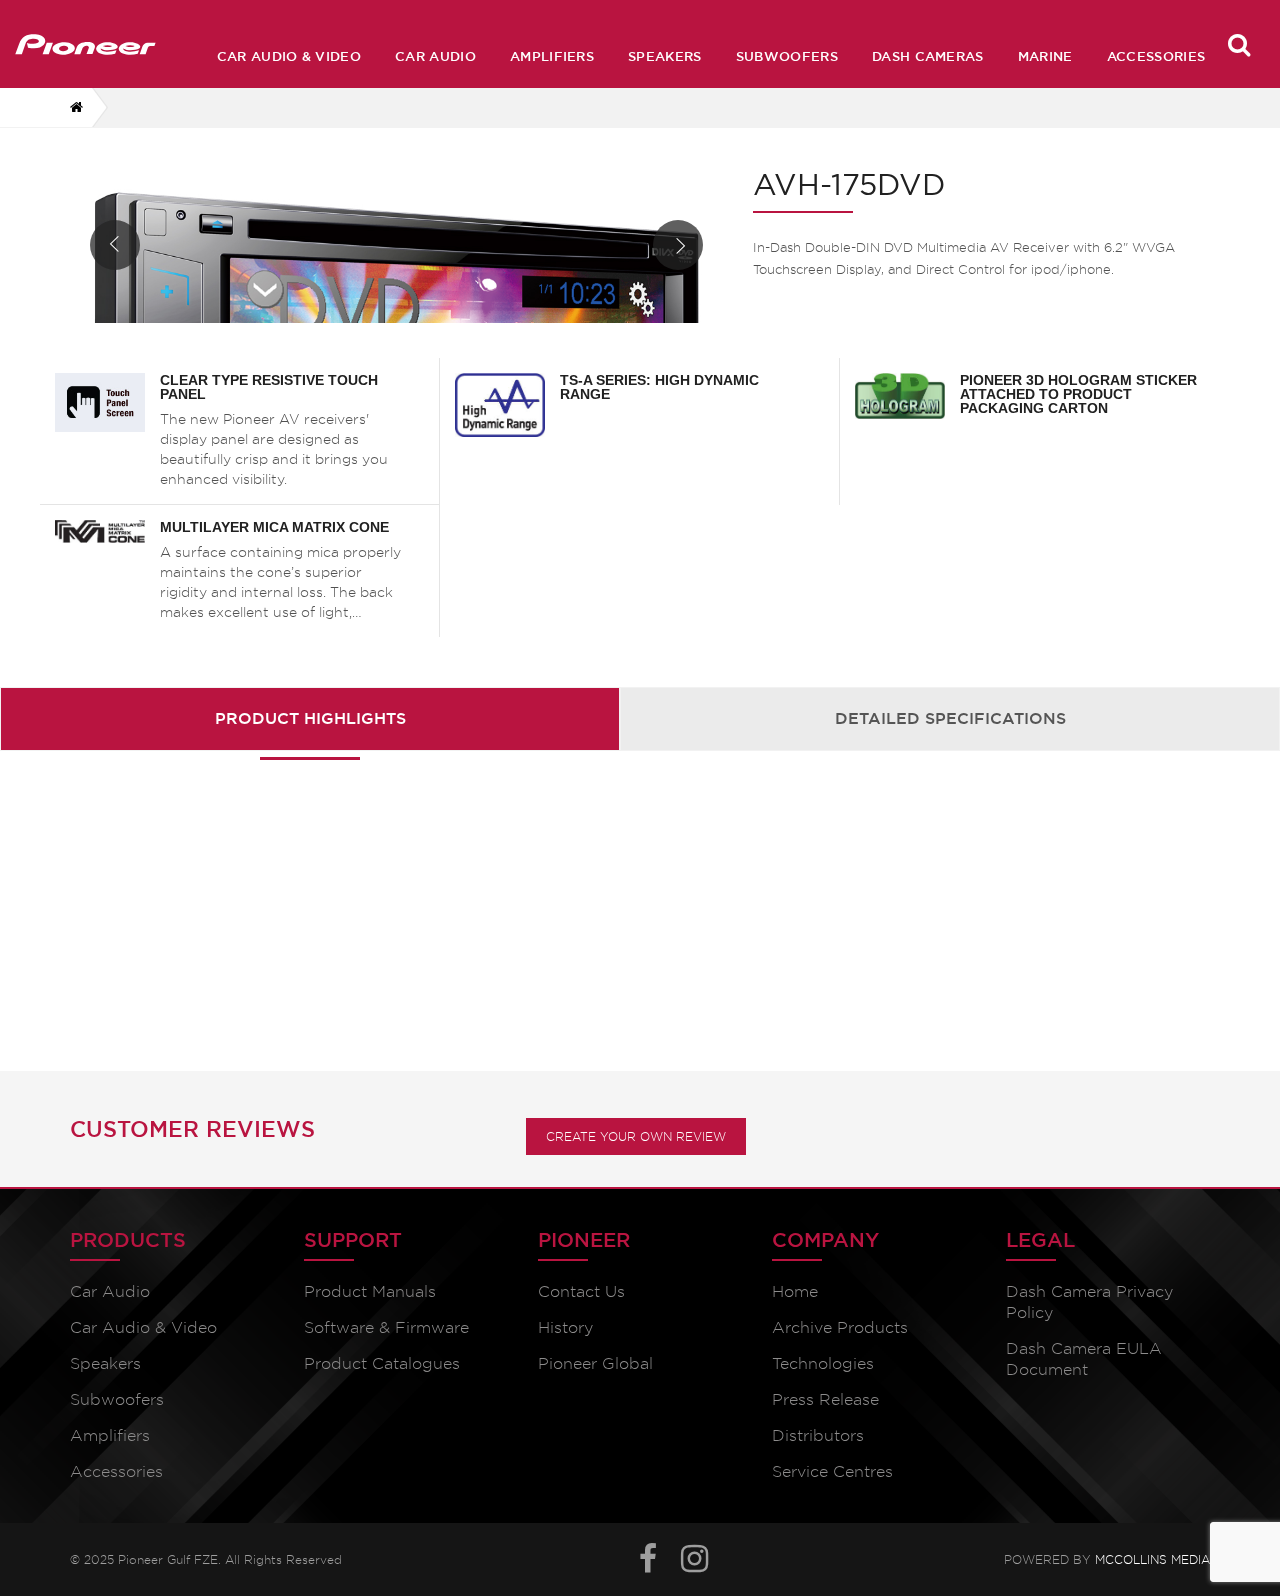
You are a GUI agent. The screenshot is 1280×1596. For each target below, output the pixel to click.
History (565, 1327)
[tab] (310, 718)
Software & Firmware (386, 1327)
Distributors (818, 1435)
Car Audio (435, 56)
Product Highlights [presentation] (310, 718)
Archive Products (840, 1327)
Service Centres (832, 1471)
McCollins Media (1152, 1556)
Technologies (823, 1363)
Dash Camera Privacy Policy (1089, 1302)
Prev (115, 245)
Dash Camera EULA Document (1084, 1359)
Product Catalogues (382, 1363)
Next (678, 245)
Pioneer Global (595, 1363)
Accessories (1156, 56)
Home (795, 1291)
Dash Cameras (928, 56)
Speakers (665, 56)
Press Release (825, 1399)
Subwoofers (787, 56)
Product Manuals (370, 1291)
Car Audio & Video (289, 56)
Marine (1045, 56)
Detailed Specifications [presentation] (950, 718)
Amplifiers (552, 56)
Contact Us (581, 1291)
